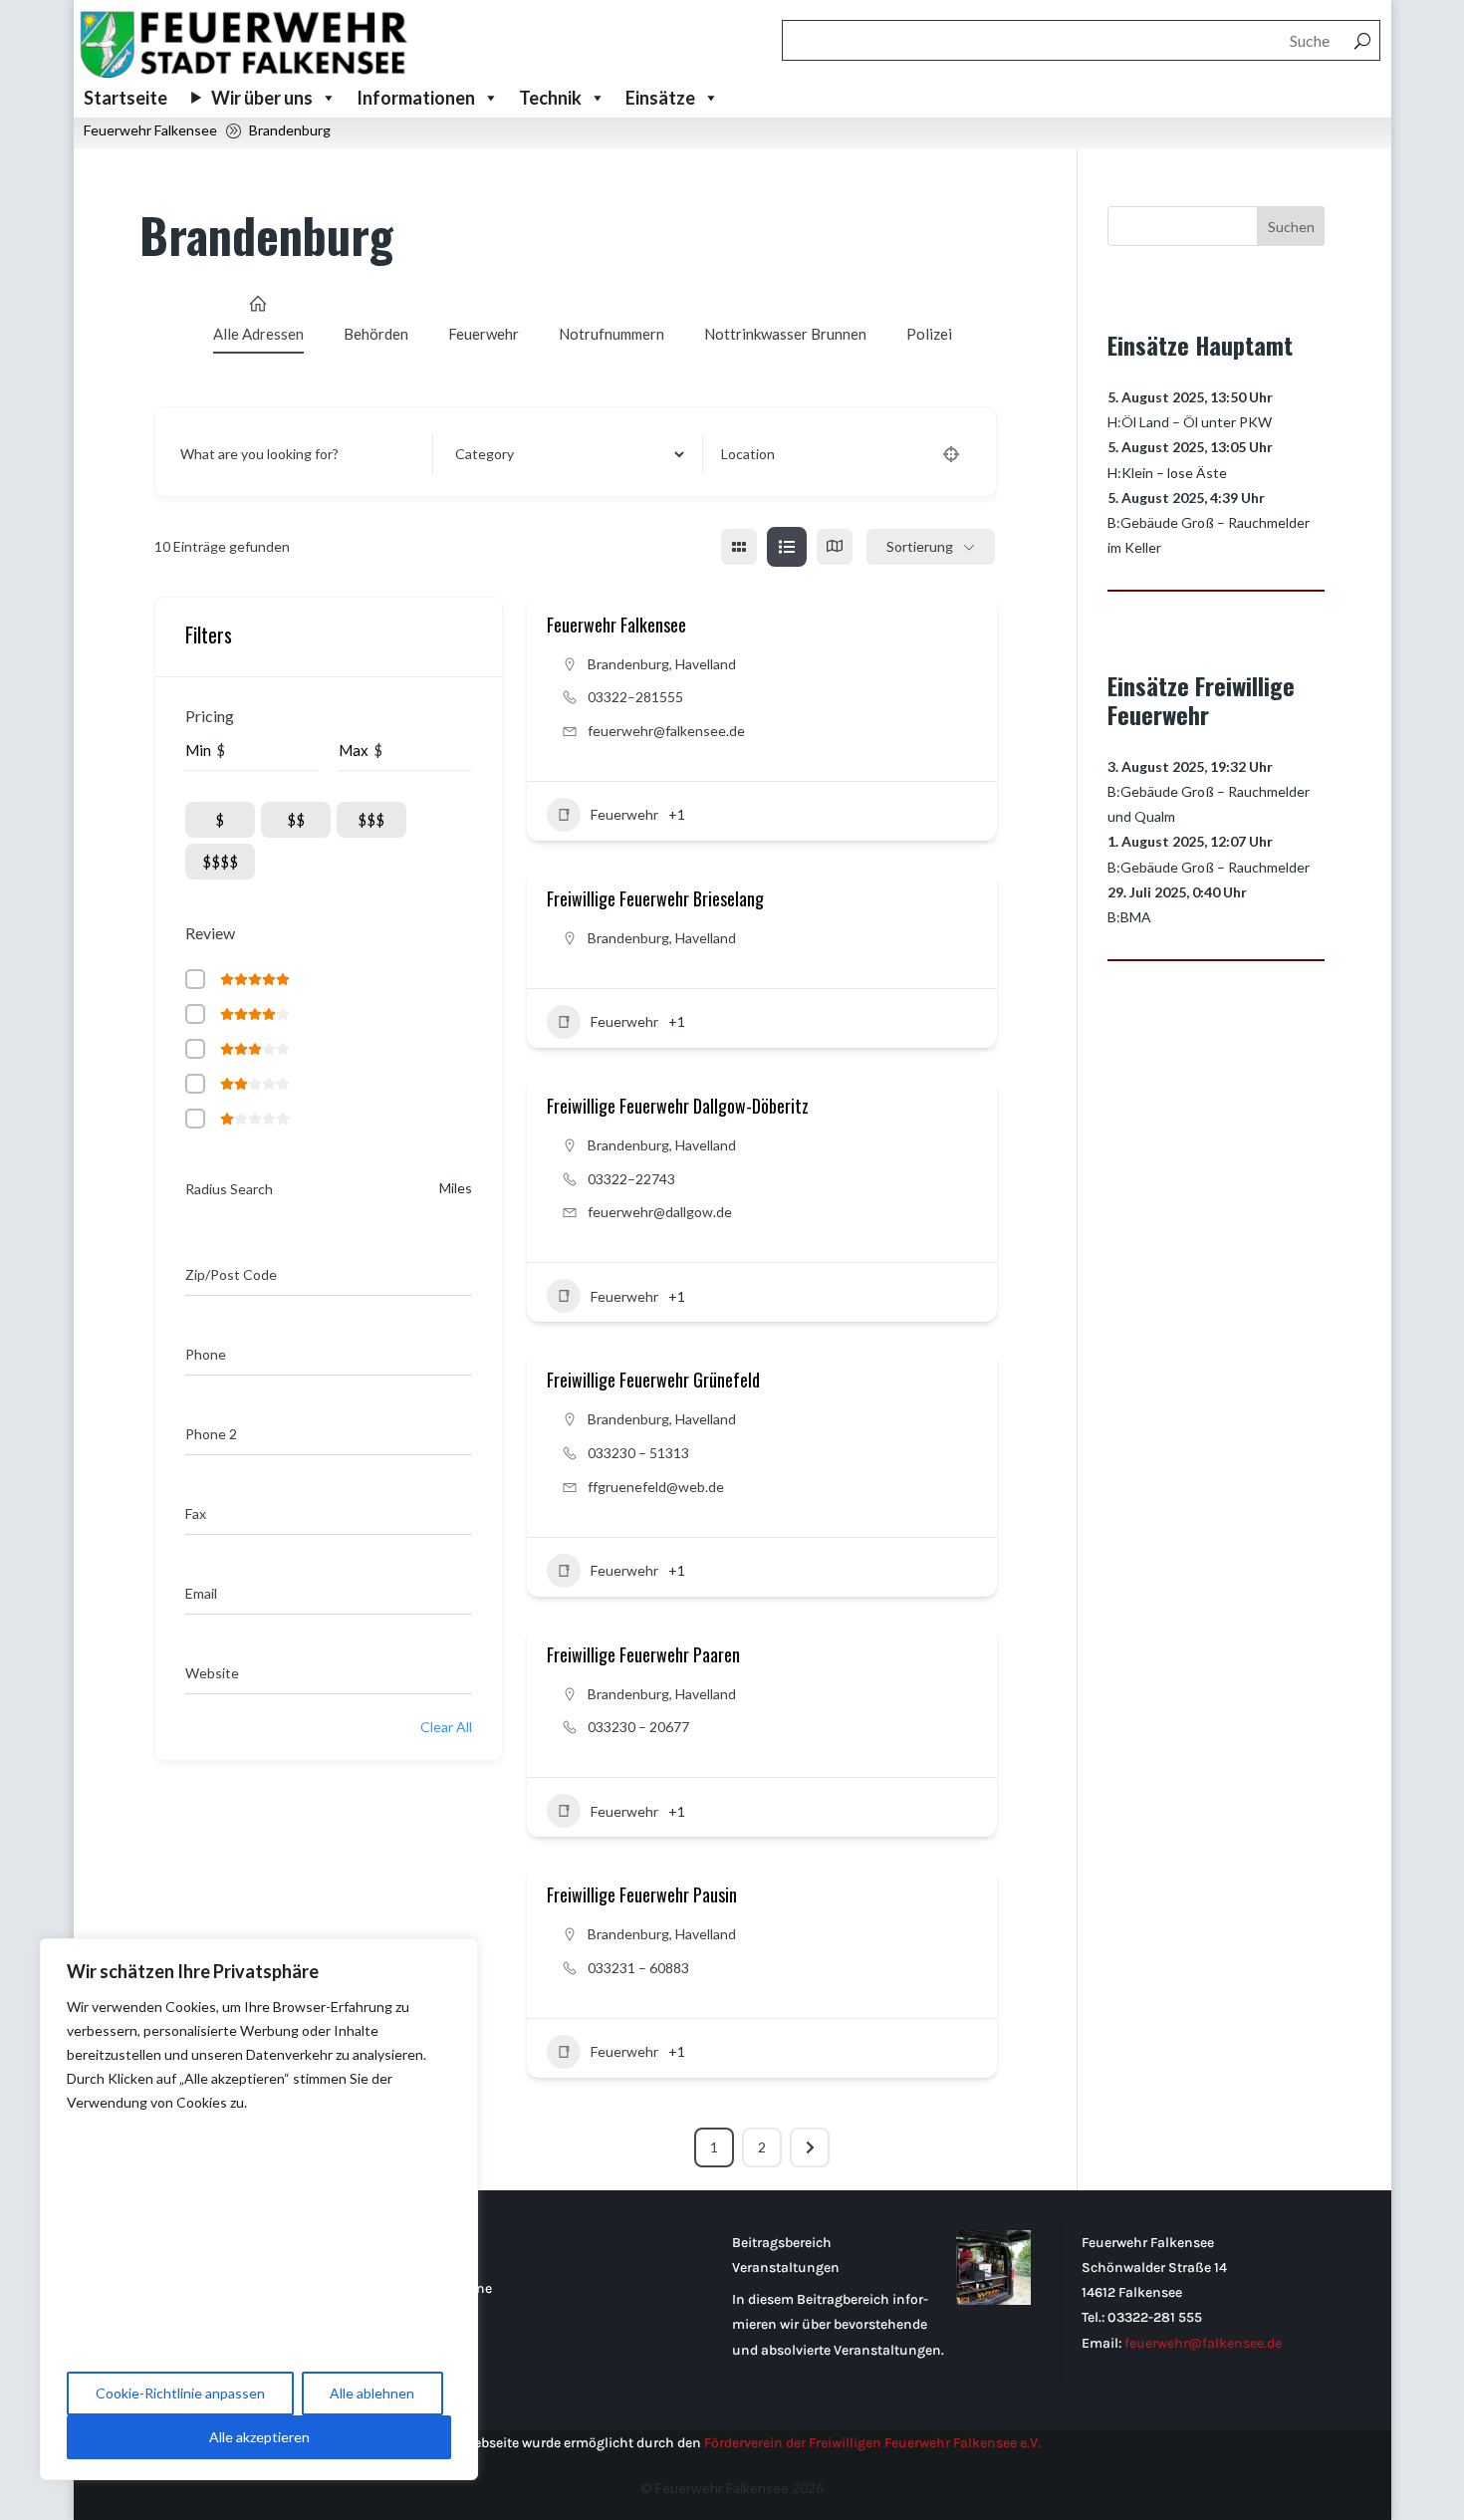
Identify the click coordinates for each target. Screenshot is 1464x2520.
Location (748, 454)
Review (212, 933)
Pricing (210, 716)
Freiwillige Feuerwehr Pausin (642, 1894)
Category (481, 454)
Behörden (376, 334)
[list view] (787, 547)
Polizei (929, 334)
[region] (259, 2209)
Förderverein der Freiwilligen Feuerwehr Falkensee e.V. (872, 2443)
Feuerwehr (484, 334)
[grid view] (739, 547)
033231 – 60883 (640, 1968)
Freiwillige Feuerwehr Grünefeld (653, 1380)
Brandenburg (628, 664)
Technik (550, 98)
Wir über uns (262, 98)
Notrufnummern (611, 334)
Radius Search (229, 1189)
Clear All (446, 1727)
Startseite (125, 98)
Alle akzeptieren (259, 2437)
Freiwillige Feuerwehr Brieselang (655, 898)
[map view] (835, 547)
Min (198, 750)
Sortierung (920, 546)
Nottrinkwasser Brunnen (785, 334)
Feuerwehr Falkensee (616, 625)
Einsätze (660, 98)
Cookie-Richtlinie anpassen (180, 2393)
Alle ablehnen (372, 2393)
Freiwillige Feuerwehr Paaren (643, 1654)
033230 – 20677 (640, 1727)
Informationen (416, 98)
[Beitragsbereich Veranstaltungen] (993, 2271)
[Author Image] (958, 815)
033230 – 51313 (640, 1453)
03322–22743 (631, 1179)
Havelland (706, 664)
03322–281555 (635, 697)
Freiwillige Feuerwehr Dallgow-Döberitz (678, 1106)
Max (354, 750)
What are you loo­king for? (259, 454)
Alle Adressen (258, 334)
